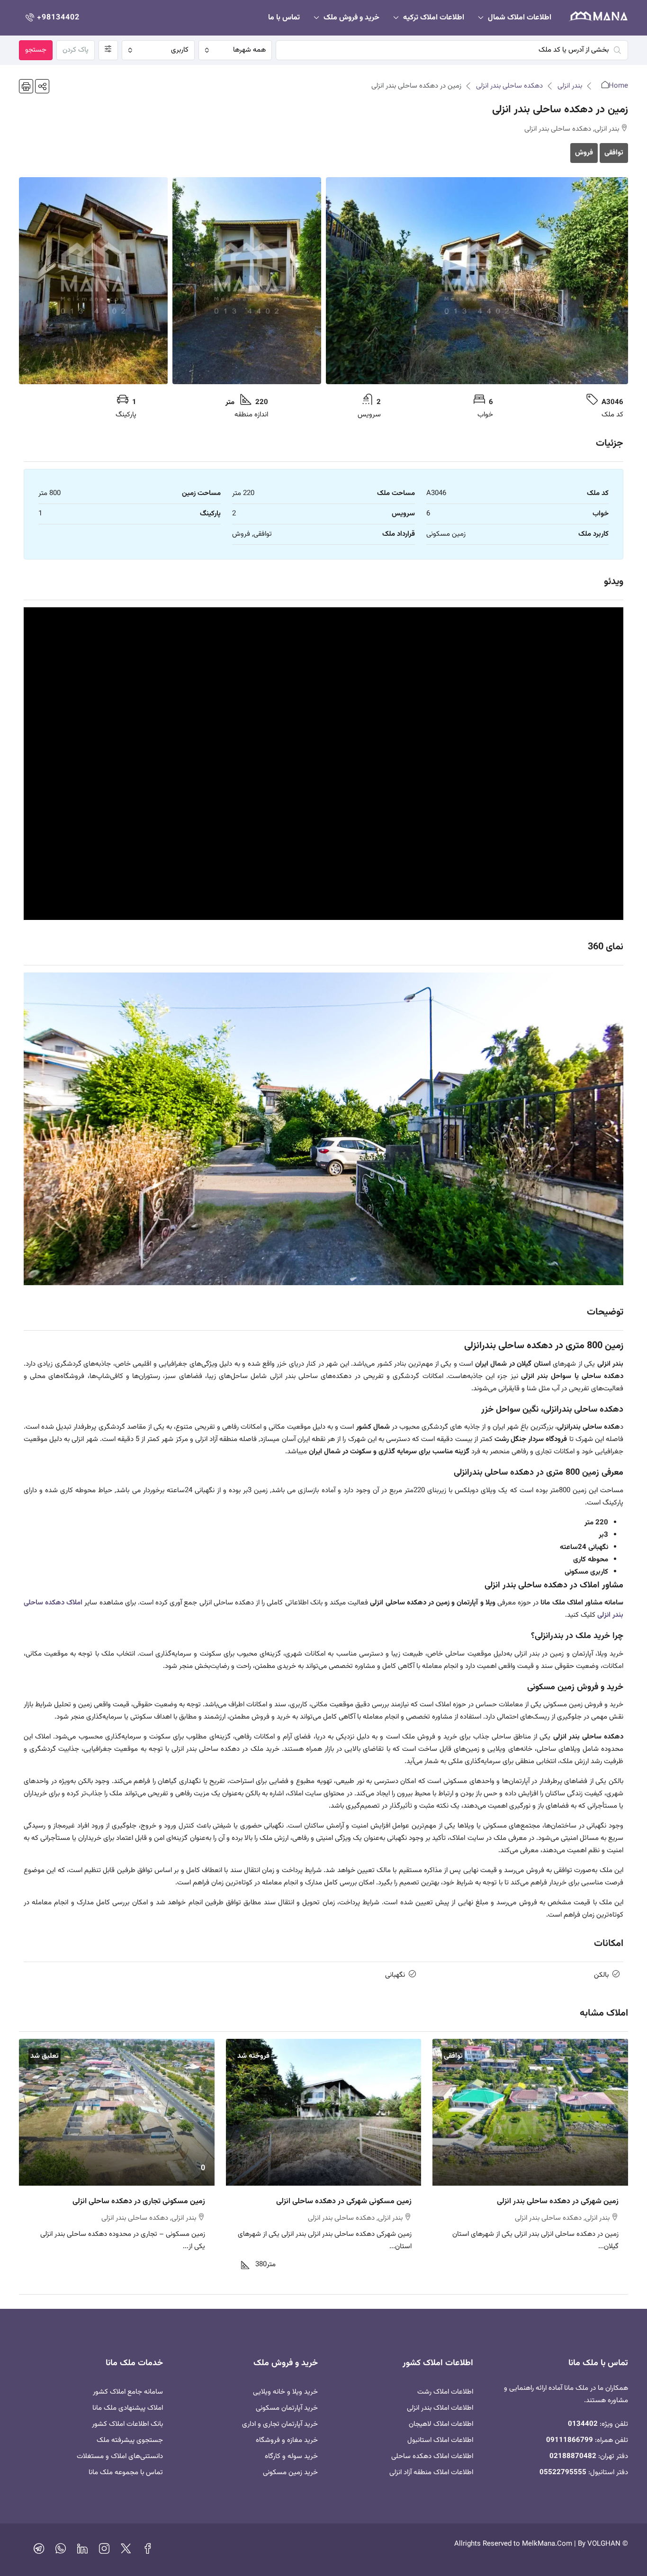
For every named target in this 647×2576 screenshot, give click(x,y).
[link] (530, 2112)
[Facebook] (148, 2551)
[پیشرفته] (108, 50)
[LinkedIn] (82, 2551)
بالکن (601, 1975)
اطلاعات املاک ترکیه (434, 18)
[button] (42, 86)
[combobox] (235, 50)
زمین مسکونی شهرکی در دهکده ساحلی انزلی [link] (344, 2202)
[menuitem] (52, 18)
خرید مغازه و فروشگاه (287, 2440)
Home (618, 86)
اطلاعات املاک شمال (520, 18)
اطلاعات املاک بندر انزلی (440, 2408)
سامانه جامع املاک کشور (128, 2392)
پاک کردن (76, 50)
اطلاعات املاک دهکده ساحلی (432, 2456)
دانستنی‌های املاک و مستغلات (120, 2456)
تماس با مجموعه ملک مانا (126, 2472)
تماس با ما (284, 18)
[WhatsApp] (61, 2551)
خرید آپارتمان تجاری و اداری (280, 2424)
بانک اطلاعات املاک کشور (127, 2424)
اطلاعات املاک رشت (445, 2392)
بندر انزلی (570, 86)
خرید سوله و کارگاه (291, 2456)
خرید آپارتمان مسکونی (287, 2408)
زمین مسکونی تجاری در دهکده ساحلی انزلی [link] (139, 2202)
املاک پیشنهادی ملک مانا (128, 2408)
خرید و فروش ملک (351, 18)
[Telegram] (39, 2551)
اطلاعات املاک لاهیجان (441, 2424)
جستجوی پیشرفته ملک (130, 2440)
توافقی (614, 153)
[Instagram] (104, 2551)
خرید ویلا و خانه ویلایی (285, 2392)
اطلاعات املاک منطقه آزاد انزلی (431, 2472)
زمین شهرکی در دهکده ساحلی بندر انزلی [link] (558, 2202)
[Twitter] (126, 2551)
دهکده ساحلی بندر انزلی (509, 86)
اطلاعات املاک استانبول (440, 2440)
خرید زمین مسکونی (290, 2472)
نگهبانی (395, 1975)
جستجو (36, 50)
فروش (584, 153)
